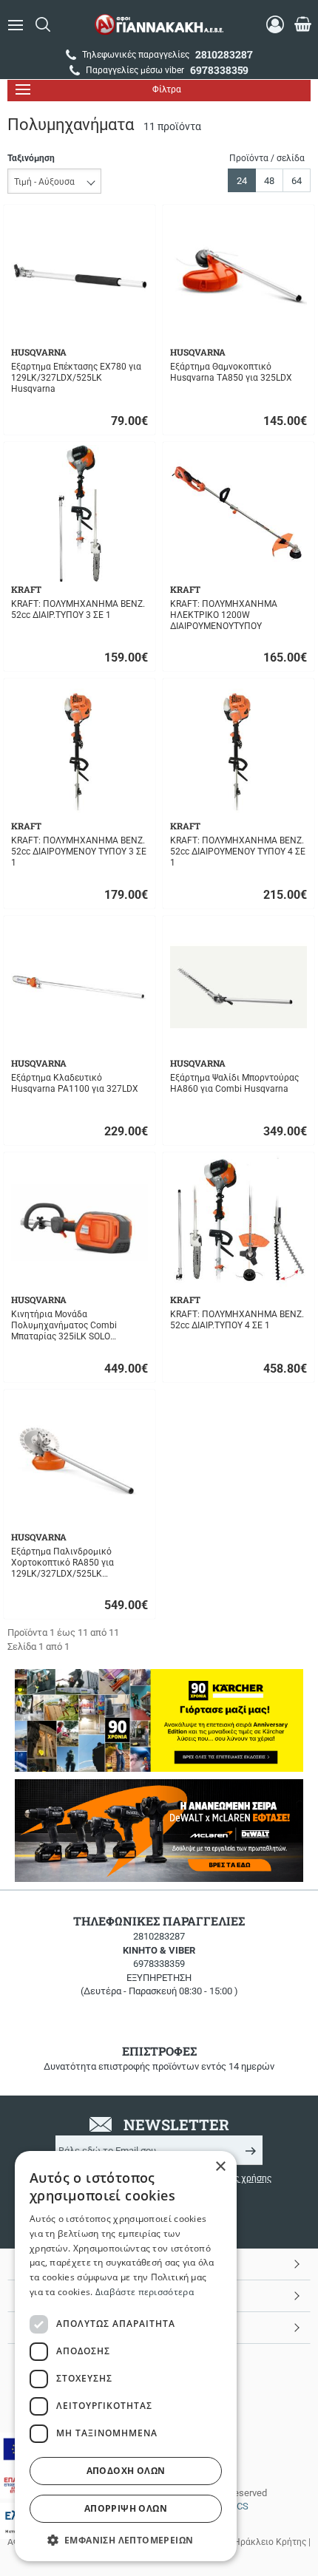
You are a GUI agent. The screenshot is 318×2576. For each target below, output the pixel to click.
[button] (126, 2539)
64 (297, 181)
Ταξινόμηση (31, 158)
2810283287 (159, 1936)
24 (242, 181)
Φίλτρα (167, 89)
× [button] (220, 2167)
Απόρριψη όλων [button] (126, 2508)
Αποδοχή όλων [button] (126, 2471)
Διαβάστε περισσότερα (145, 2292)
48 (269, 181)
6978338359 (159, 1964)
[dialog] (126, 2356)
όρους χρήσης (243, 2178)
